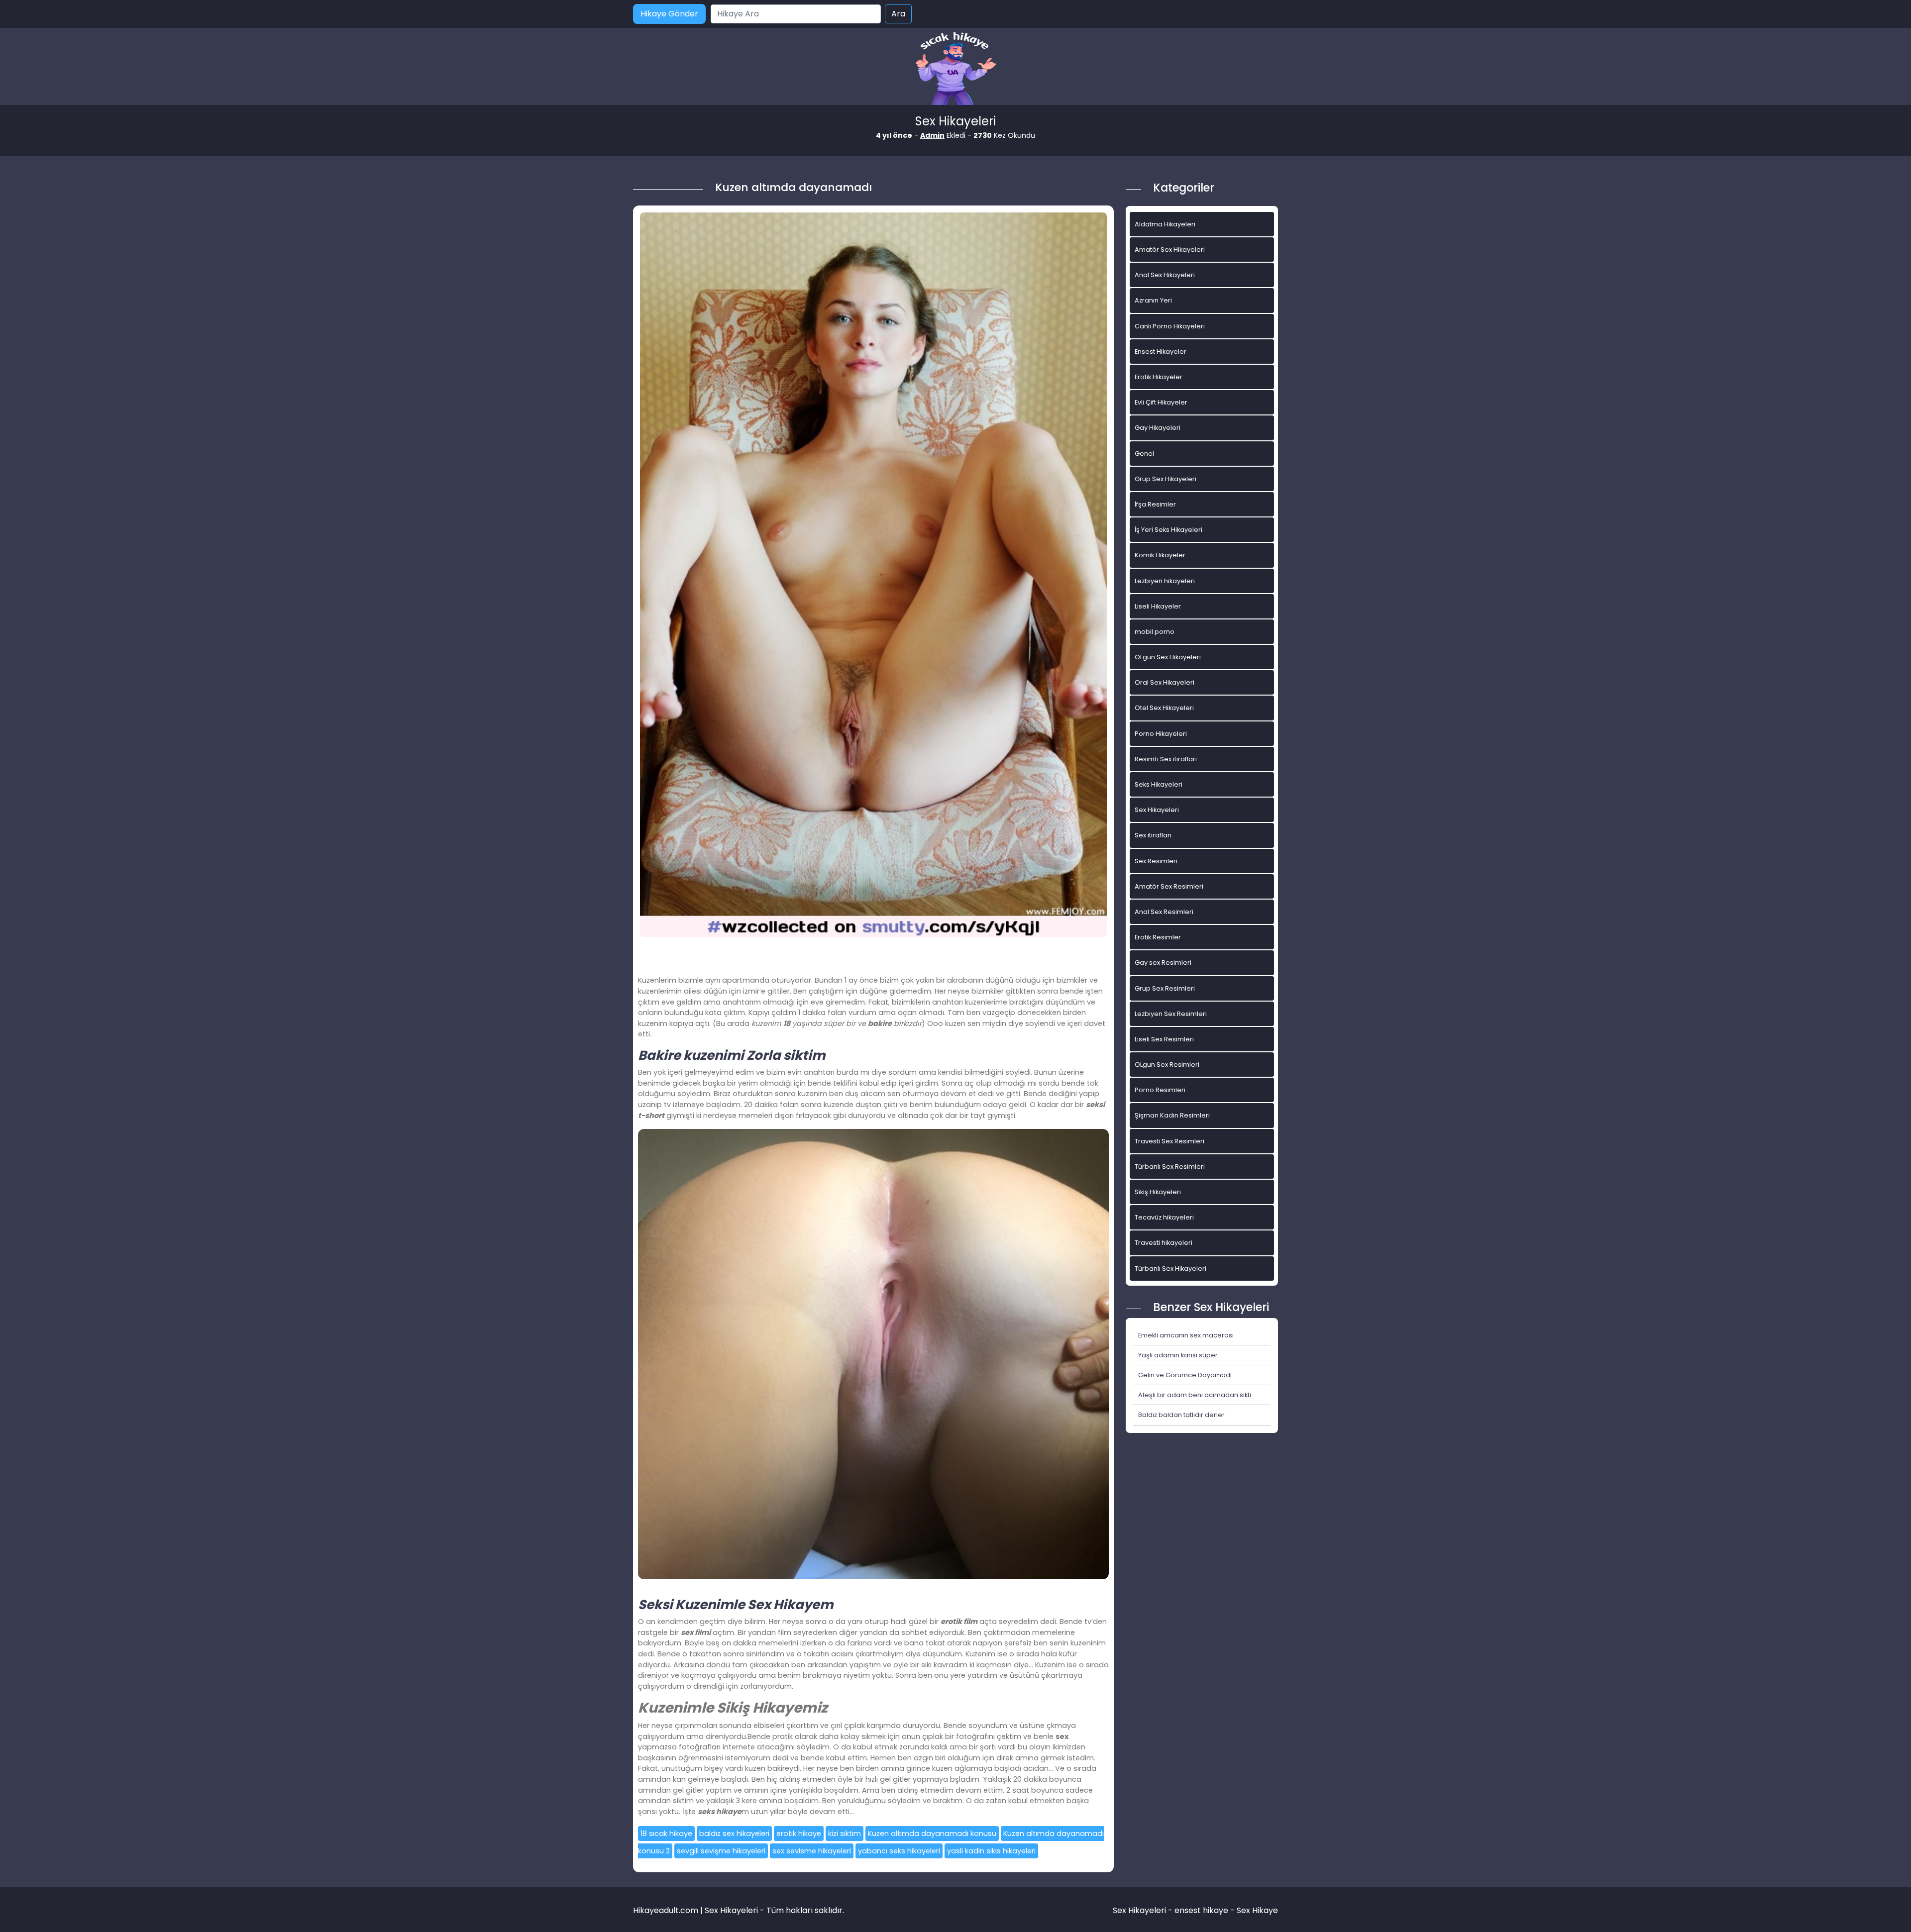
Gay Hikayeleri (1158, 428)
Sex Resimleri (1156, 861)
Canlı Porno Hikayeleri (1170, 326)
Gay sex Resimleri (1163, 963)
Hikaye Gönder (669, 14)
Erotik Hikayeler (1159, 377)
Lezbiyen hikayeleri (1165, 581)
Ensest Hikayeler (1161, 352)
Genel (1144, 454)
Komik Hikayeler (1160, 555)
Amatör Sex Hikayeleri (1170, 250)
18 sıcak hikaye (666, 1833)
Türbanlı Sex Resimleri (1170, 1167)
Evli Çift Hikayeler (1161, 402)
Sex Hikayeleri (1157, 810)
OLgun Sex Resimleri (1167, 1065)
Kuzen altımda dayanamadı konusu (932, 1833)
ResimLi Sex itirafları (1166, 759)
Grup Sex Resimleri (1165, 988)
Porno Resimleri (1160, 1090)
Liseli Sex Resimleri (1164, 1039)
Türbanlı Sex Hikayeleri (1170, 1269)
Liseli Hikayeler (1158, 606)
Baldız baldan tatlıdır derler (1181, 1415)
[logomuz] (955, 69)
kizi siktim (845, 1833)
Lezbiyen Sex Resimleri (1171, 1014)
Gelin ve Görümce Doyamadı (1185, 1375)
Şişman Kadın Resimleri (1172, 1115)
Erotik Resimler (1158, 937)
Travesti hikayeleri (1164, 1243)
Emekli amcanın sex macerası (1186, 1335)
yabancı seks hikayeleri (899, 1851)
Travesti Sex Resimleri (1169, 1141)
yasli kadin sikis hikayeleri (991, 1851)
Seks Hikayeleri (1159, 784)
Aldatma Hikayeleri (1165, 224)
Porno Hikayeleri (1161, 734)
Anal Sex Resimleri (1164, 912)
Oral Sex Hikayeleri (1165, 682)
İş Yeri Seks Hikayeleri (1168, 530)
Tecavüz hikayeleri (1164, 1217)
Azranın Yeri (1153, 300)
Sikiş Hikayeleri (1158, 1192)
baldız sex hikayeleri (734, 1833)
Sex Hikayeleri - (1144, 1910)
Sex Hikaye (1257, 1910)
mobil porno (1155, 632)
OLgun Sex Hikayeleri (1168, 657)
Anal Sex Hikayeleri (1165, 275)
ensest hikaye (1201, 1910)
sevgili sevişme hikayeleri (721, 1851)
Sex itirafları (1153, 835)
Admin (932, 135)
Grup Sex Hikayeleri (1166, 479)
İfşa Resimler (1155, 504)
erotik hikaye (799, 1833)
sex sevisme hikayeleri (812, 1851)
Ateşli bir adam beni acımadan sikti (1195, 1395)
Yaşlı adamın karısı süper (1178, 1355)
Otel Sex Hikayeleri (1164, 708)
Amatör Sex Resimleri (1169, 886)
